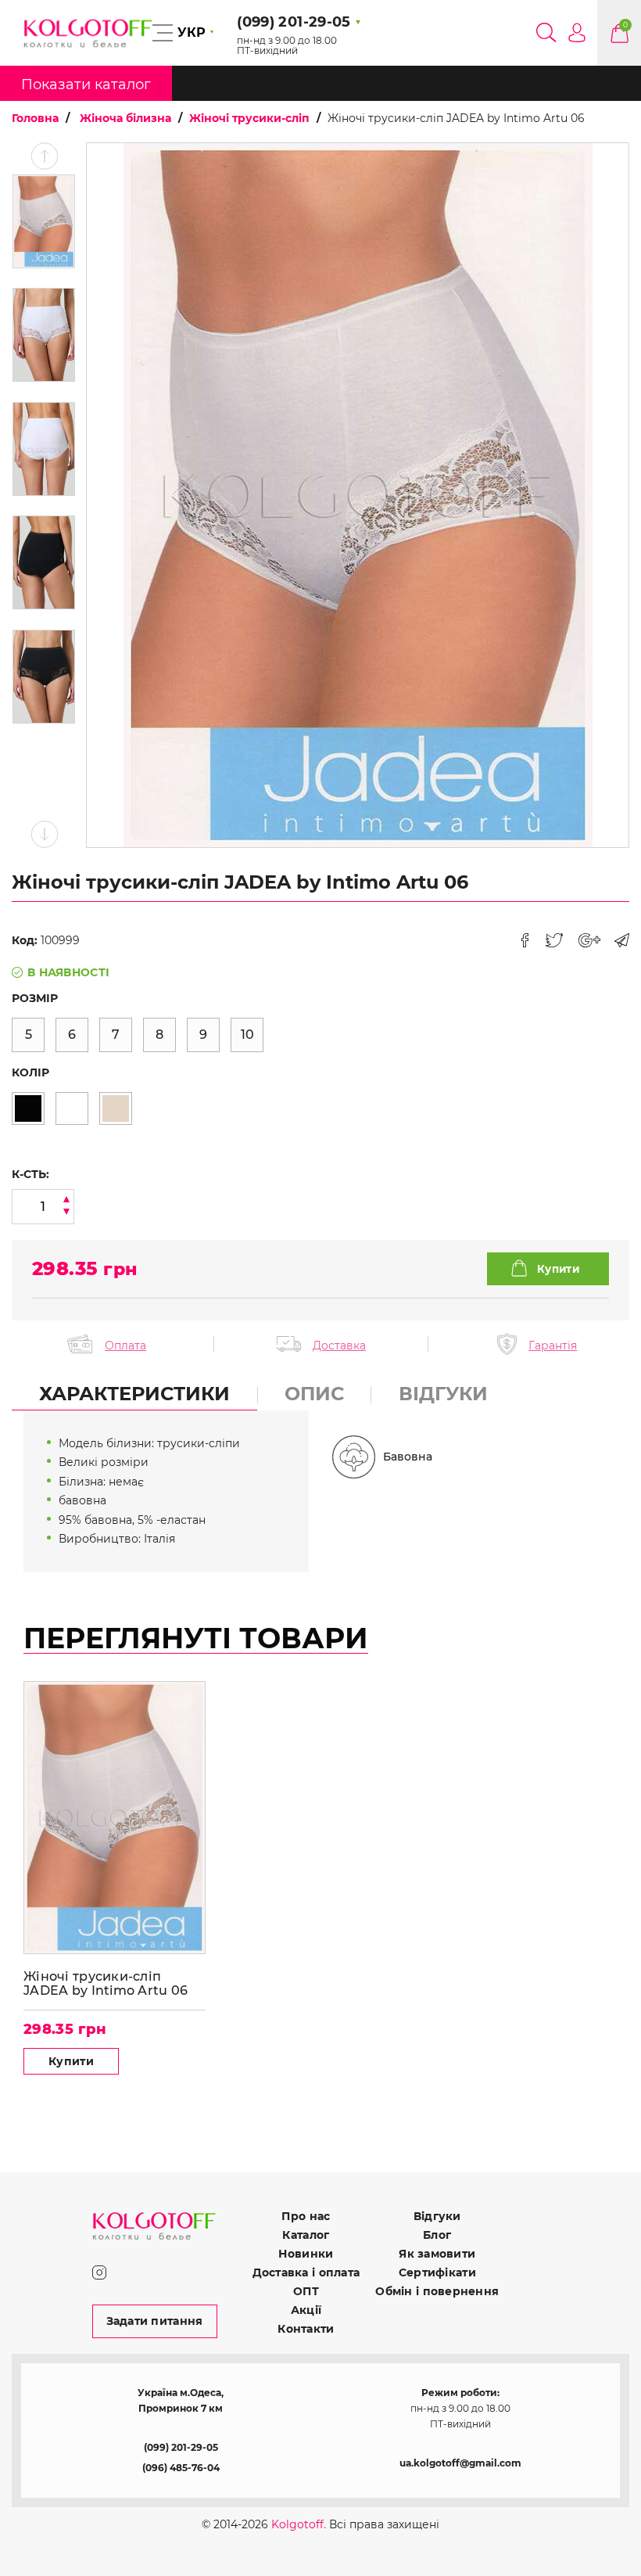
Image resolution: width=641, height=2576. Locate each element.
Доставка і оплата (306, 2272)
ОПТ (306, 2291)
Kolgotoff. (299, 2524)
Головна (35, 118)
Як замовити (437, 2254)
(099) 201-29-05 (181, 2447)
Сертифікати (437, 2272)
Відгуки (437, 2216)
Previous (44, 156)
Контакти (306, 2329)
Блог (437, 2235)
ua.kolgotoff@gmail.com (460, 2463)
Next (44, 834)
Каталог (306, 2235)
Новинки (306, 2254)
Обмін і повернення (437, 2291)
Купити (71, 2061)
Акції (306, 2310)
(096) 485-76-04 (181, 2468)
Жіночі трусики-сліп (249, 118)
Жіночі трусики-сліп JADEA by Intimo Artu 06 (106, 1983)
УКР (192, 32)
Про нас (306, 2216)
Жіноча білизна (125, 118)
